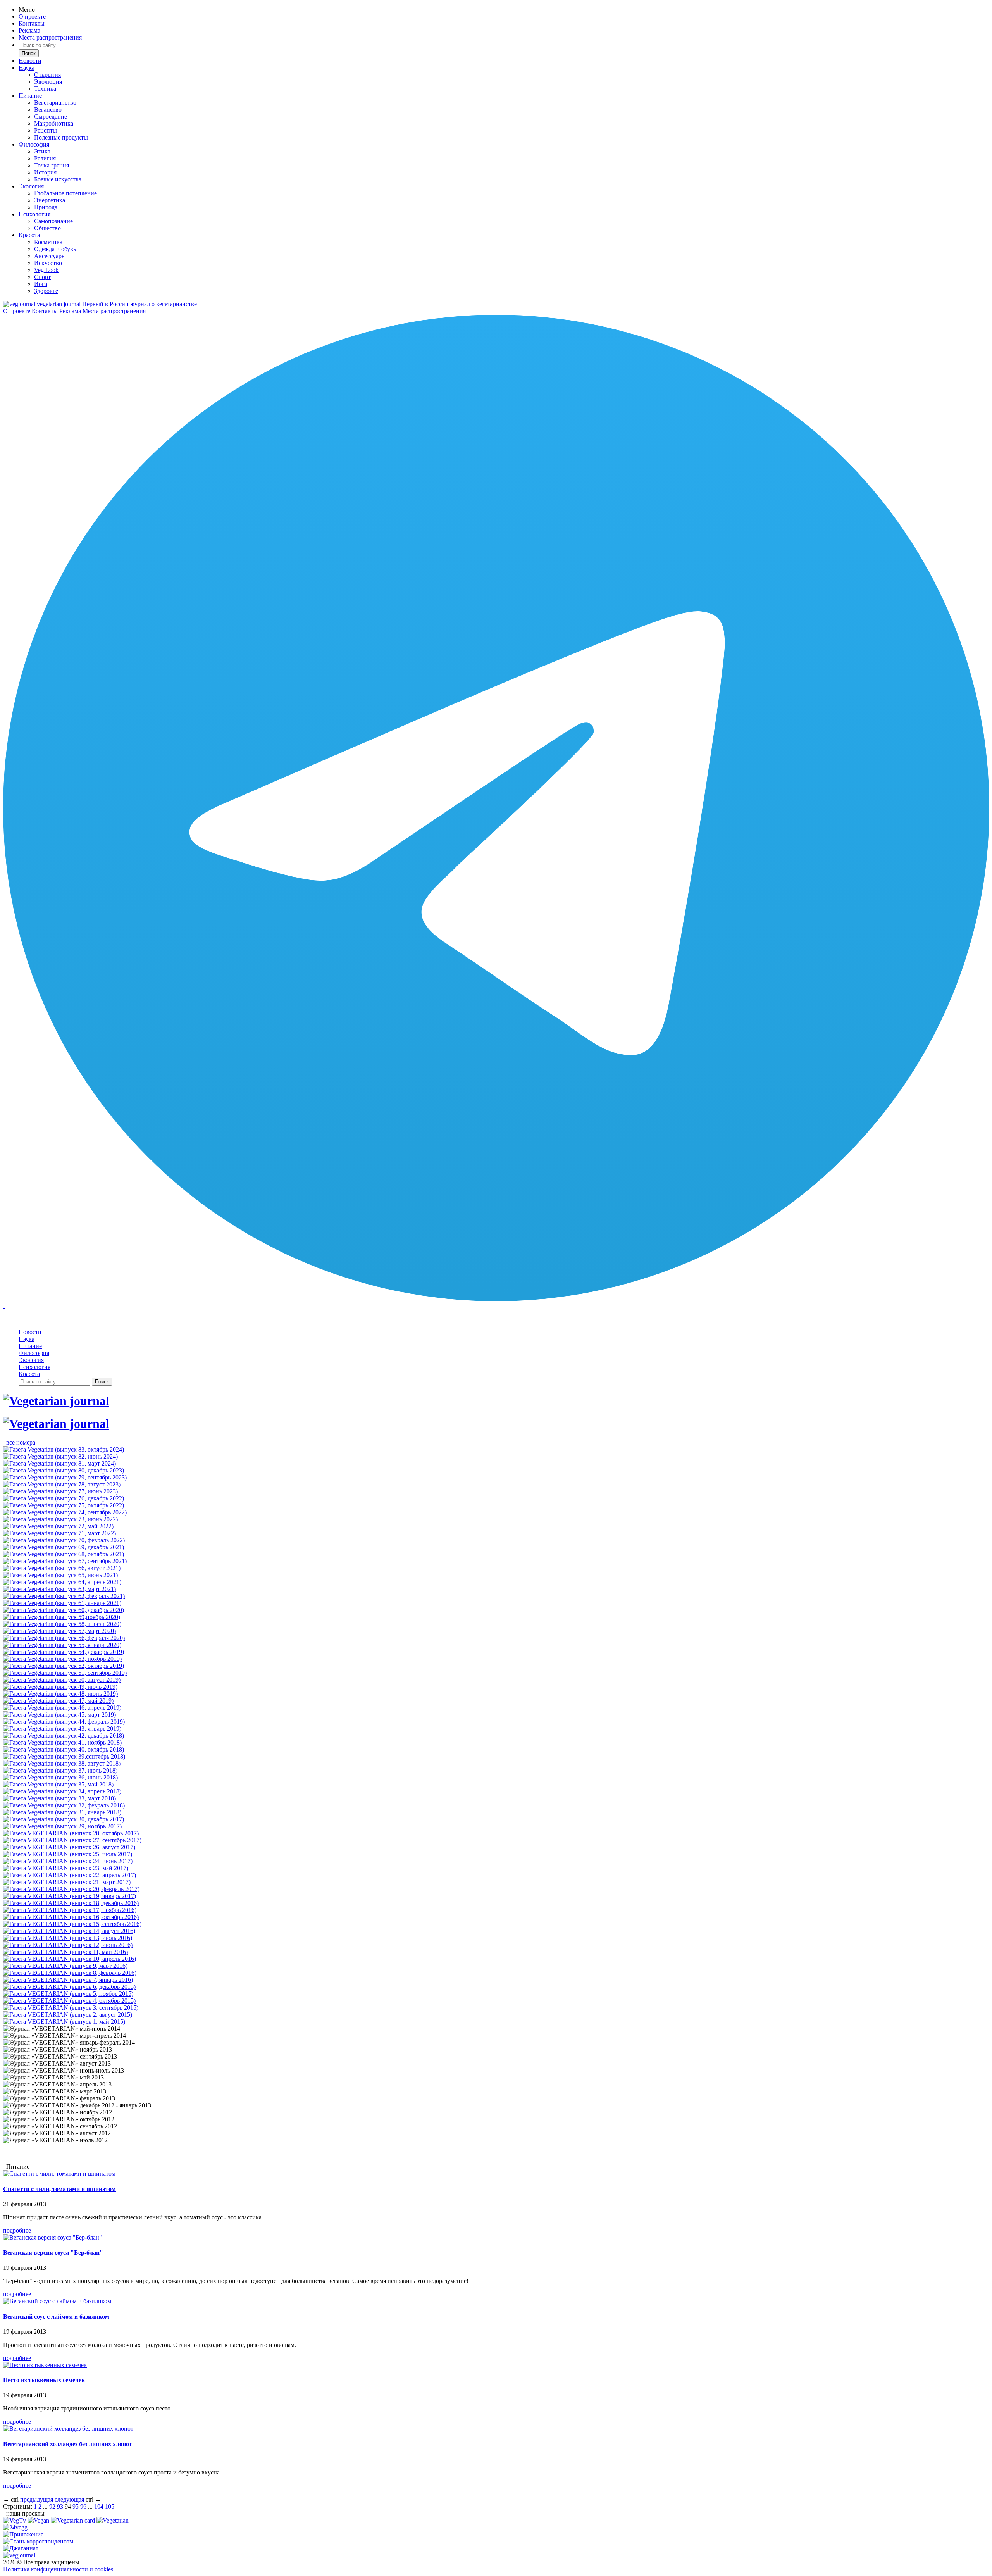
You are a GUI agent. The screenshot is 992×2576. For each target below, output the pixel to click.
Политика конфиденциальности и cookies (58, 2569)
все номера (21, 1442)
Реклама (29, 30)
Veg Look (46, 270)
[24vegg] (15, 2527)
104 (99, 2506)
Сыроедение (51, 116)
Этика (42, 151)
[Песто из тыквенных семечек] (45, 2365)
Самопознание (53, 221)
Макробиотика (54, 123)
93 (60, 2506)
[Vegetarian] (113, 2520)
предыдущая (37, 2499)
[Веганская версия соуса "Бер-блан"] (53, 2237)
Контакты (32, 23)
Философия (34, 144)
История (45, 172)
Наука (27, 68)
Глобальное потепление (65, 193)
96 (83, 2506)
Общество (47, 228)
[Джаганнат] (21, 2548)
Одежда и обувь (55, 249)
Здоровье (46, 291)
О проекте (32, 16)
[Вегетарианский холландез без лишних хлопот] (68, 2429)
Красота (29, 235)
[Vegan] (39, 2520)
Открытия (47, 75)
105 (110, 2506)
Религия (45, 158)
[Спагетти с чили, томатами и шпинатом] (59, 2173)
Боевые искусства (58, 179)
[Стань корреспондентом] (38, 2541)
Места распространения (50, 37)
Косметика (48, 242)
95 (76, 2506)
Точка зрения (52, 165)
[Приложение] (23, 2534)
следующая (69, 2499)
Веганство (48, 109)
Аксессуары (50, 256)
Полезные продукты (61, 137)
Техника (45, 89)
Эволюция (48, 82)
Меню (27, 9)
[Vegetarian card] (74, 2520)
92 (52, 2506)
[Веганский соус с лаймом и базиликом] (57, 2301)
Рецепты (46, 130)
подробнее (17, 2230)
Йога (41, 284)
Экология (31, 186)
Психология (34, 214)
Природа (46, 207)
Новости (30, 61)
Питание (30, 96)
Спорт (42, 277)
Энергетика (50, 200)
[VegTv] (15, 2520)
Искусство (48, 263)
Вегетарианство (55, 103)
